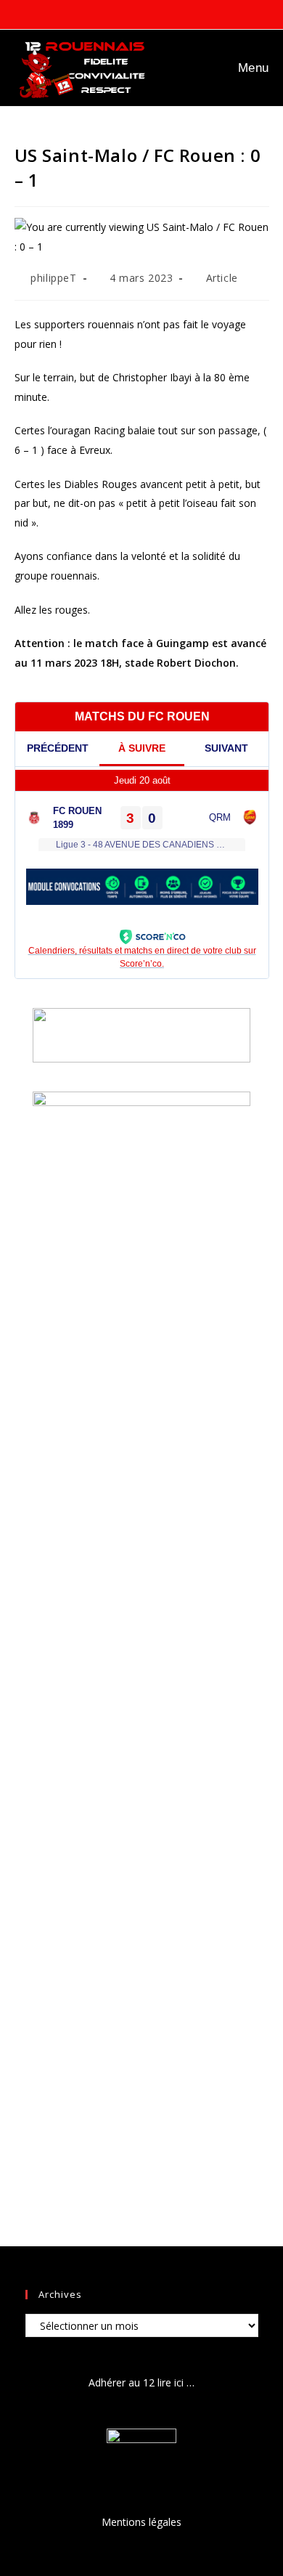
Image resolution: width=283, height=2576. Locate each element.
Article (222, 278)
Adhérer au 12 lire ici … (141, 2382)
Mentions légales (141, 2522)
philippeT (53, 278)
